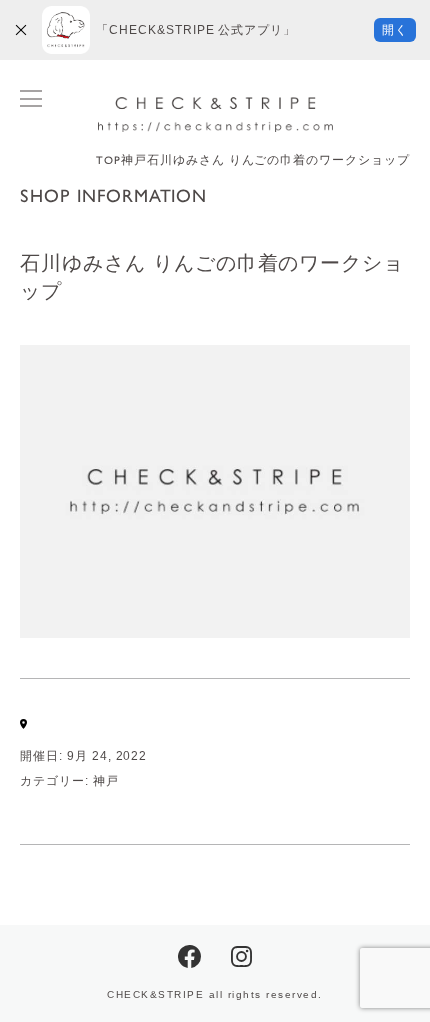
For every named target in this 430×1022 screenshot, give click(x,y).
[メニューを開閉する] (31, 98)
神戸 (106, 781)
